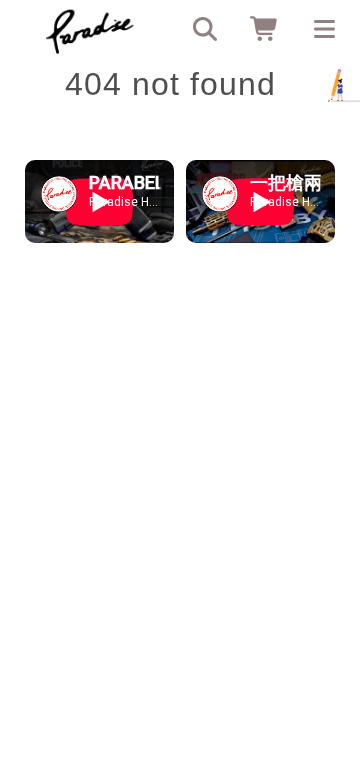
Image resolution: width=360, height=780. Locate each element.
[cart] (258, 30)
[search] (198, 30)
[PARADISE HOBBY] (90, 30)
